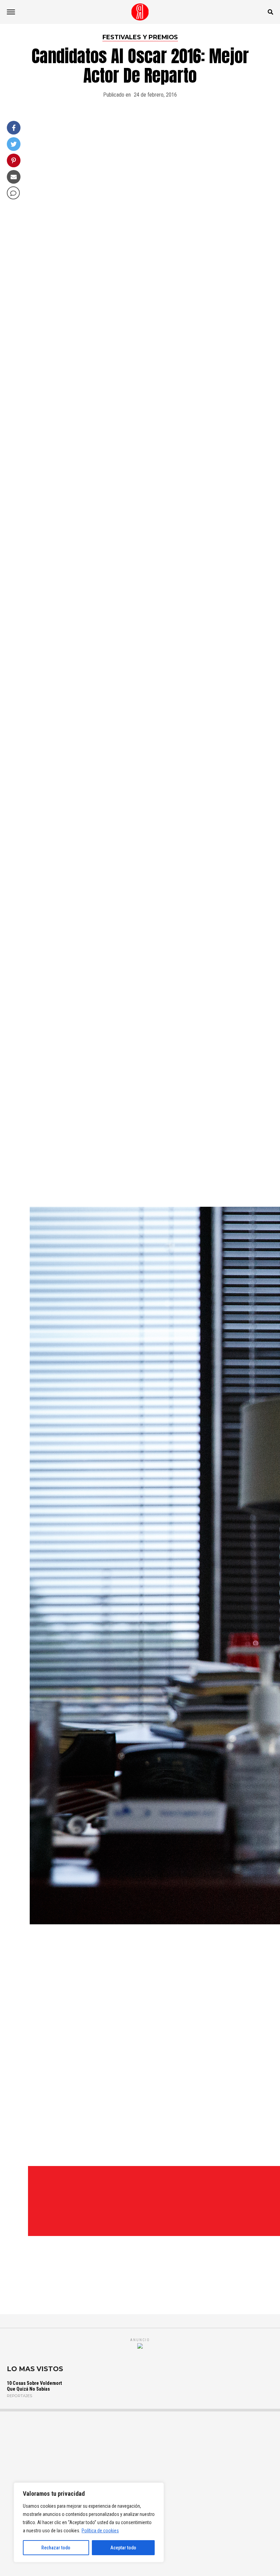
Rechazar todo (56, 2548)
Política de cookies (100, 2531)
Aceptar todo (123, 2548)
